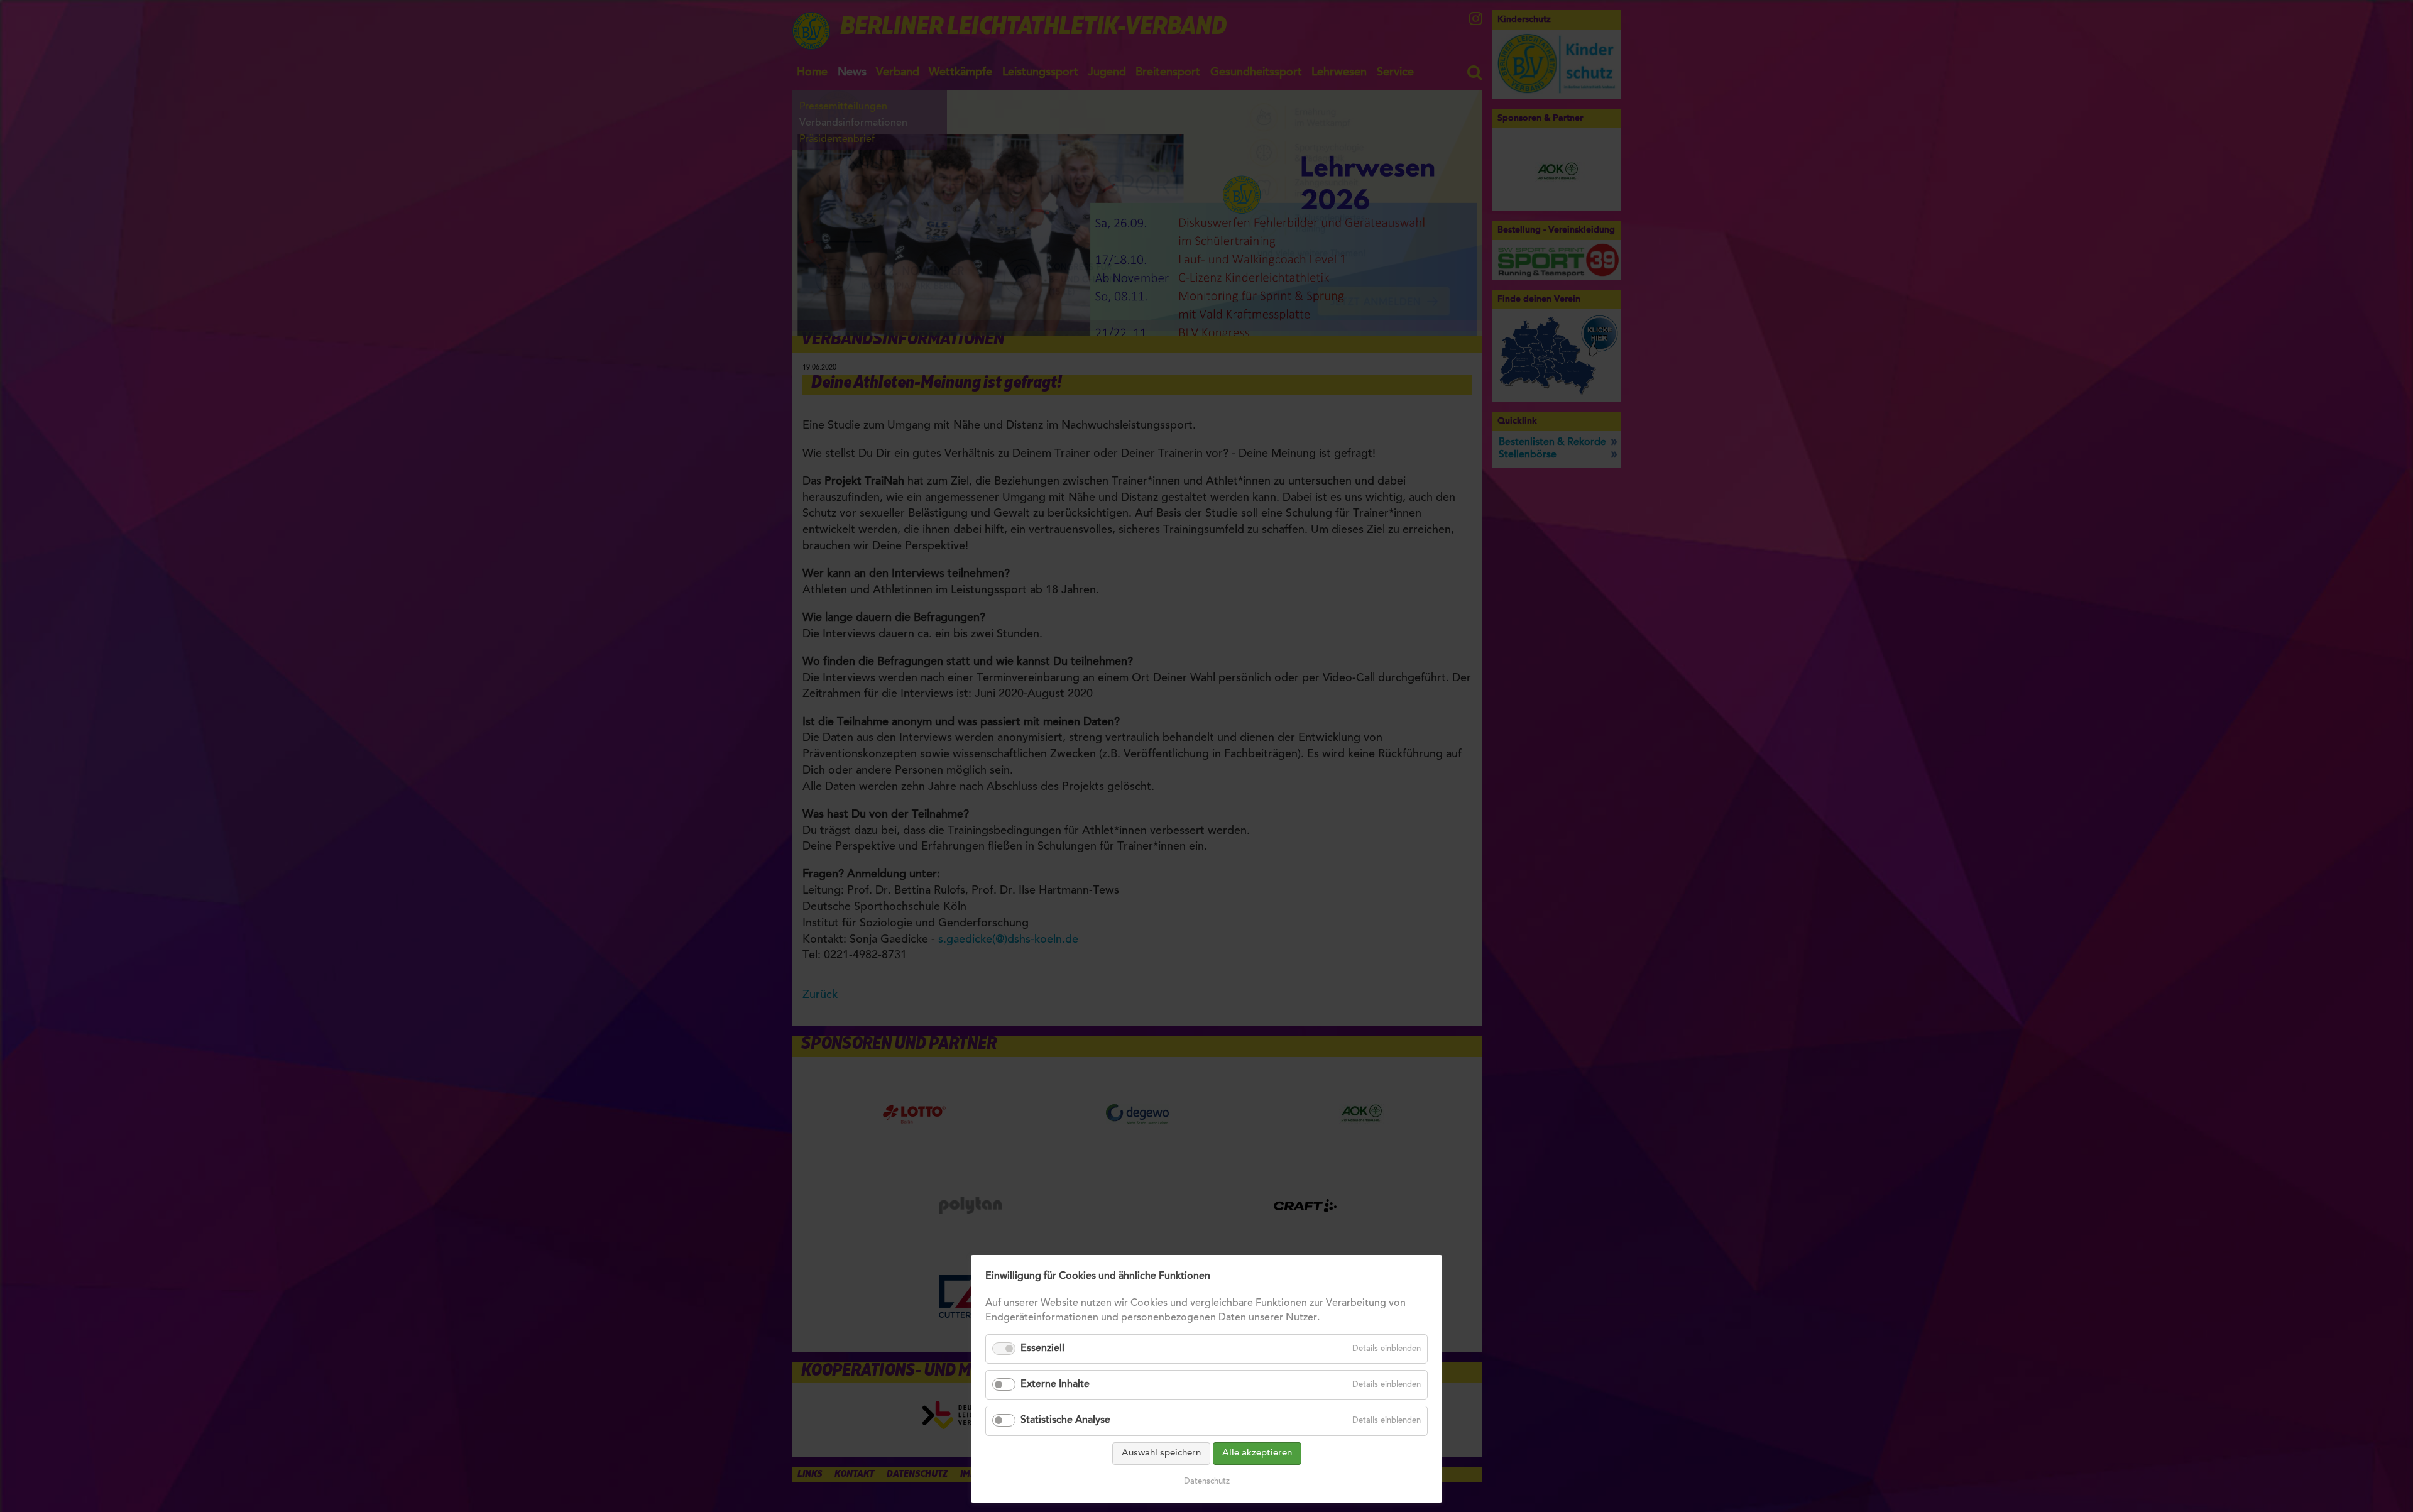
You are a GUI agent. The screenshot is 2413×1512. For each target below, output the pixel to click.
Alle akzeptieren (1257, 1453)
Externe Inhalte (1055, 1384)
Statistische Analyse (1065, 1420)
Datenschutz (1207, 1482)
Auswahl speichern (1161, 1453)
